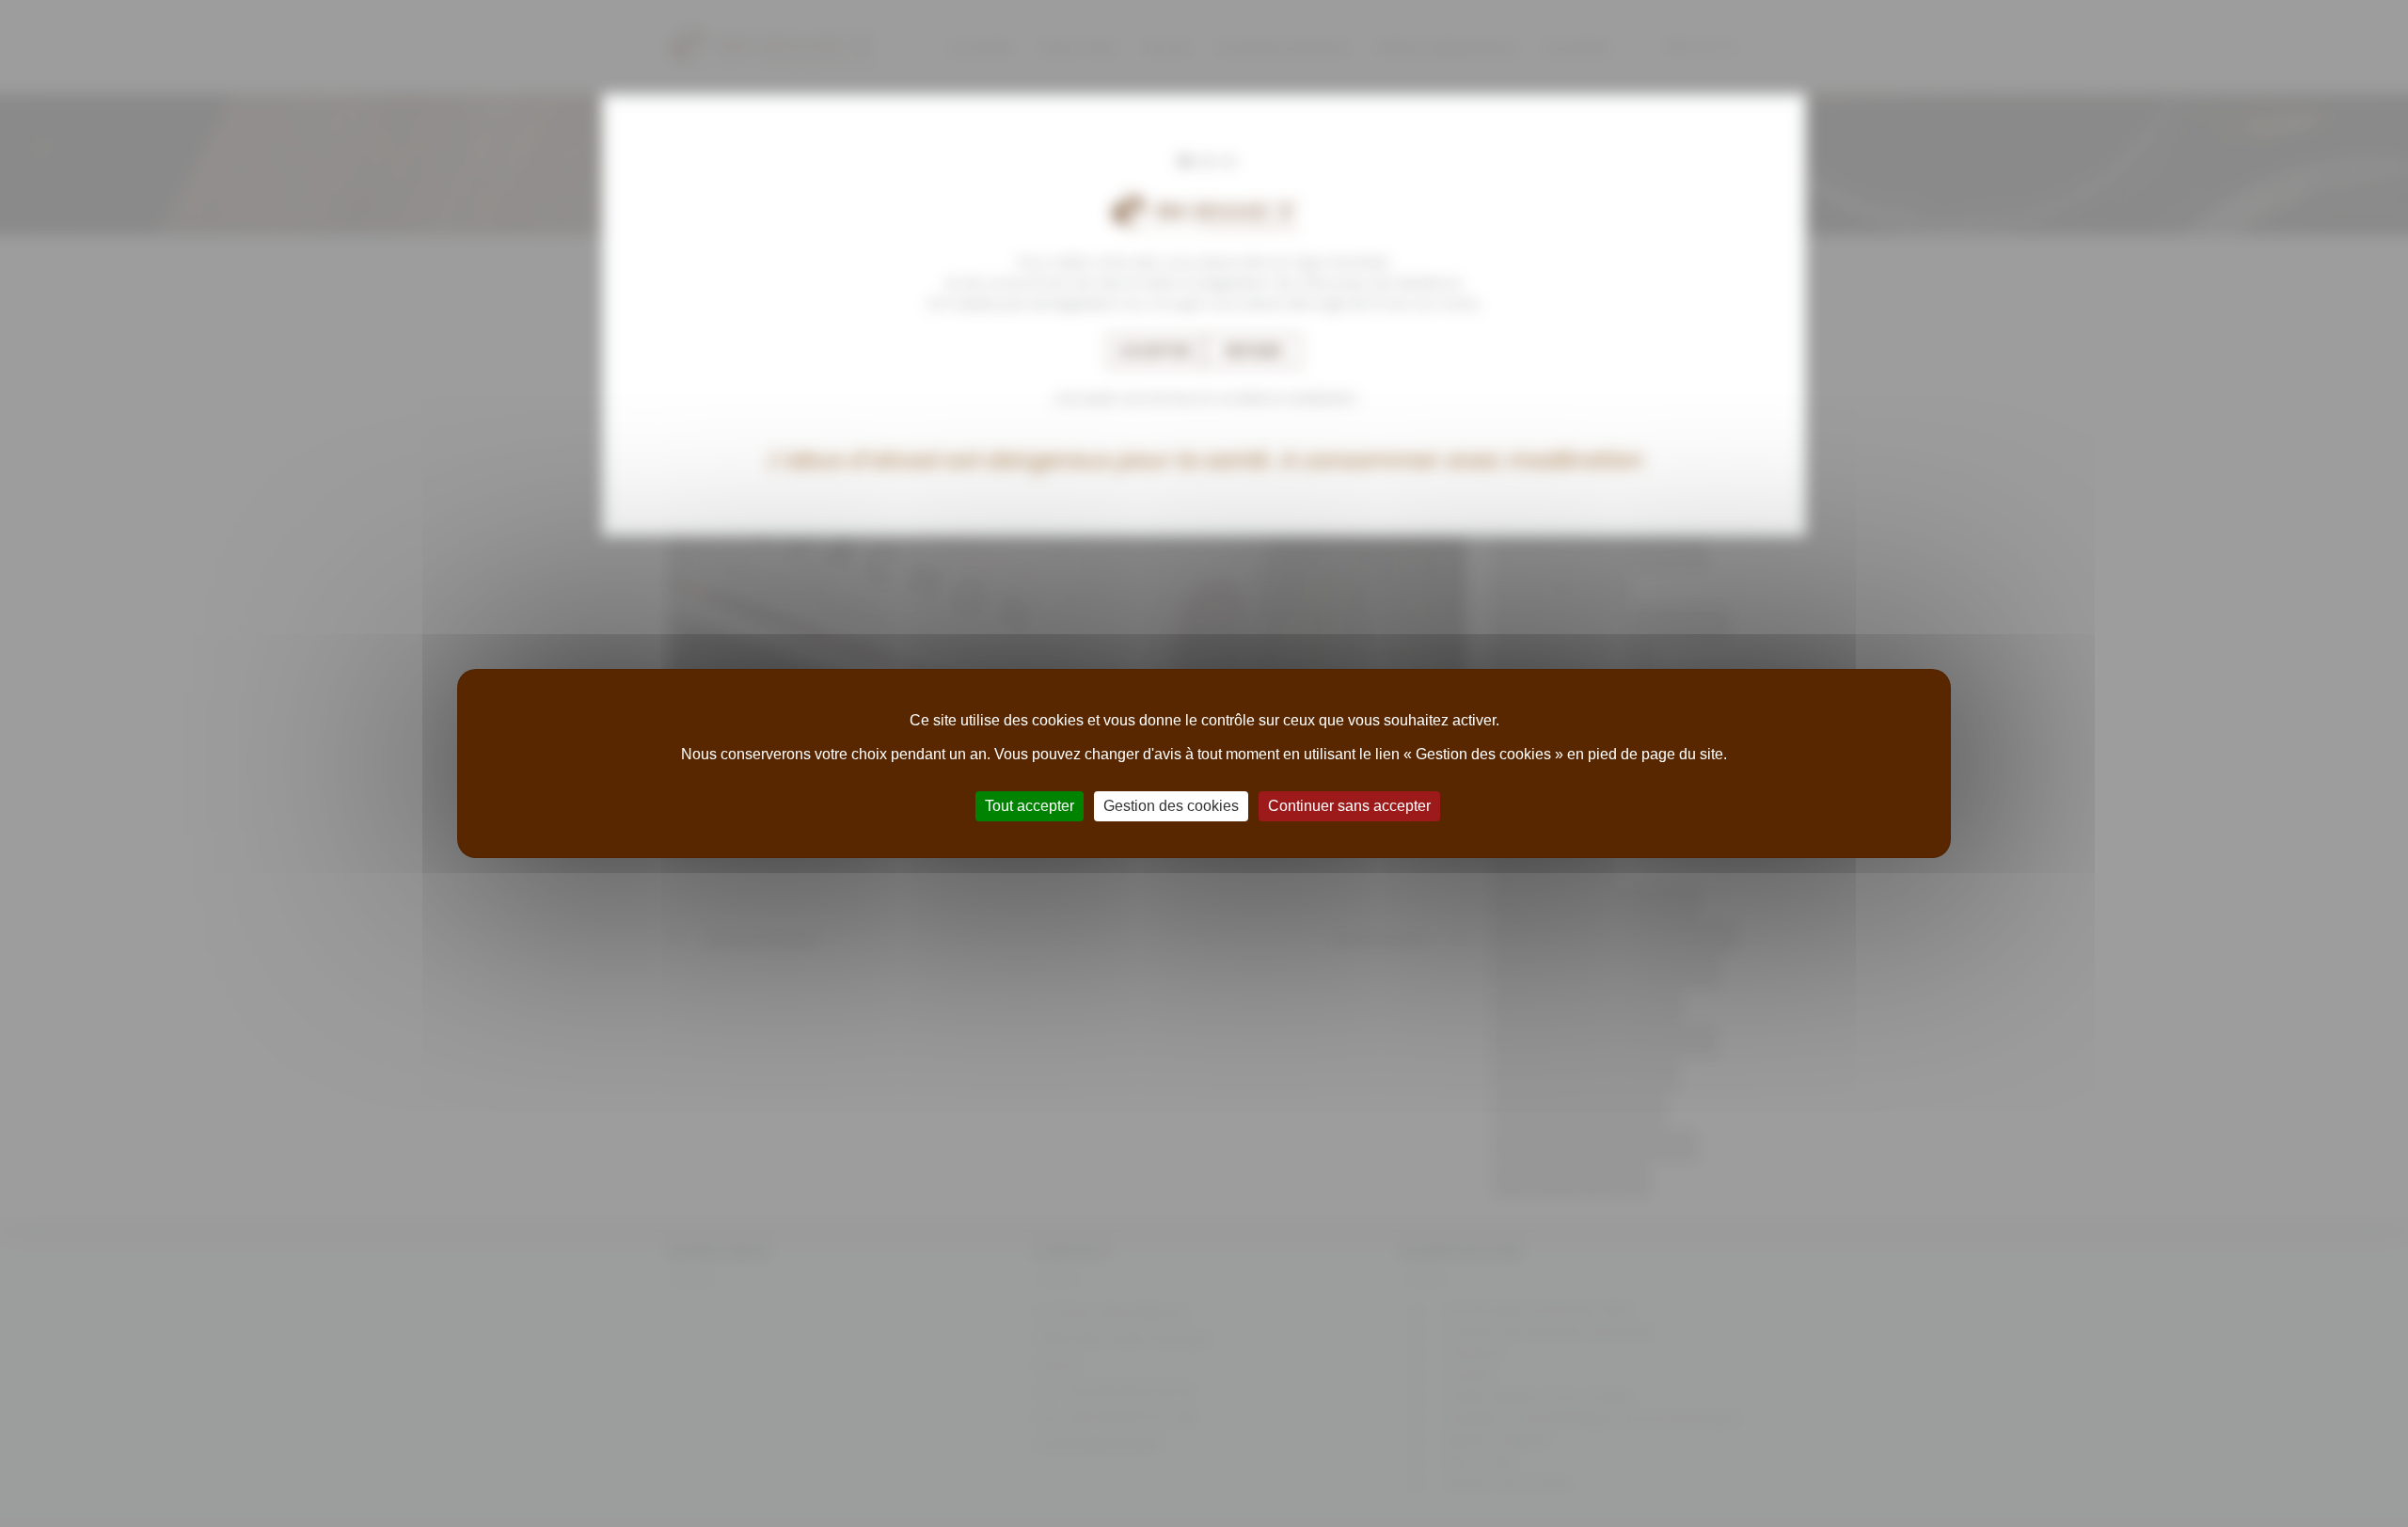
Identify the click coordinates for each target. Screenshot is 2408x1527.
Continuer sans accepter (1349, 806)
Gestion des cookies (1171, 806)
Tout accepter (1030, 806)
